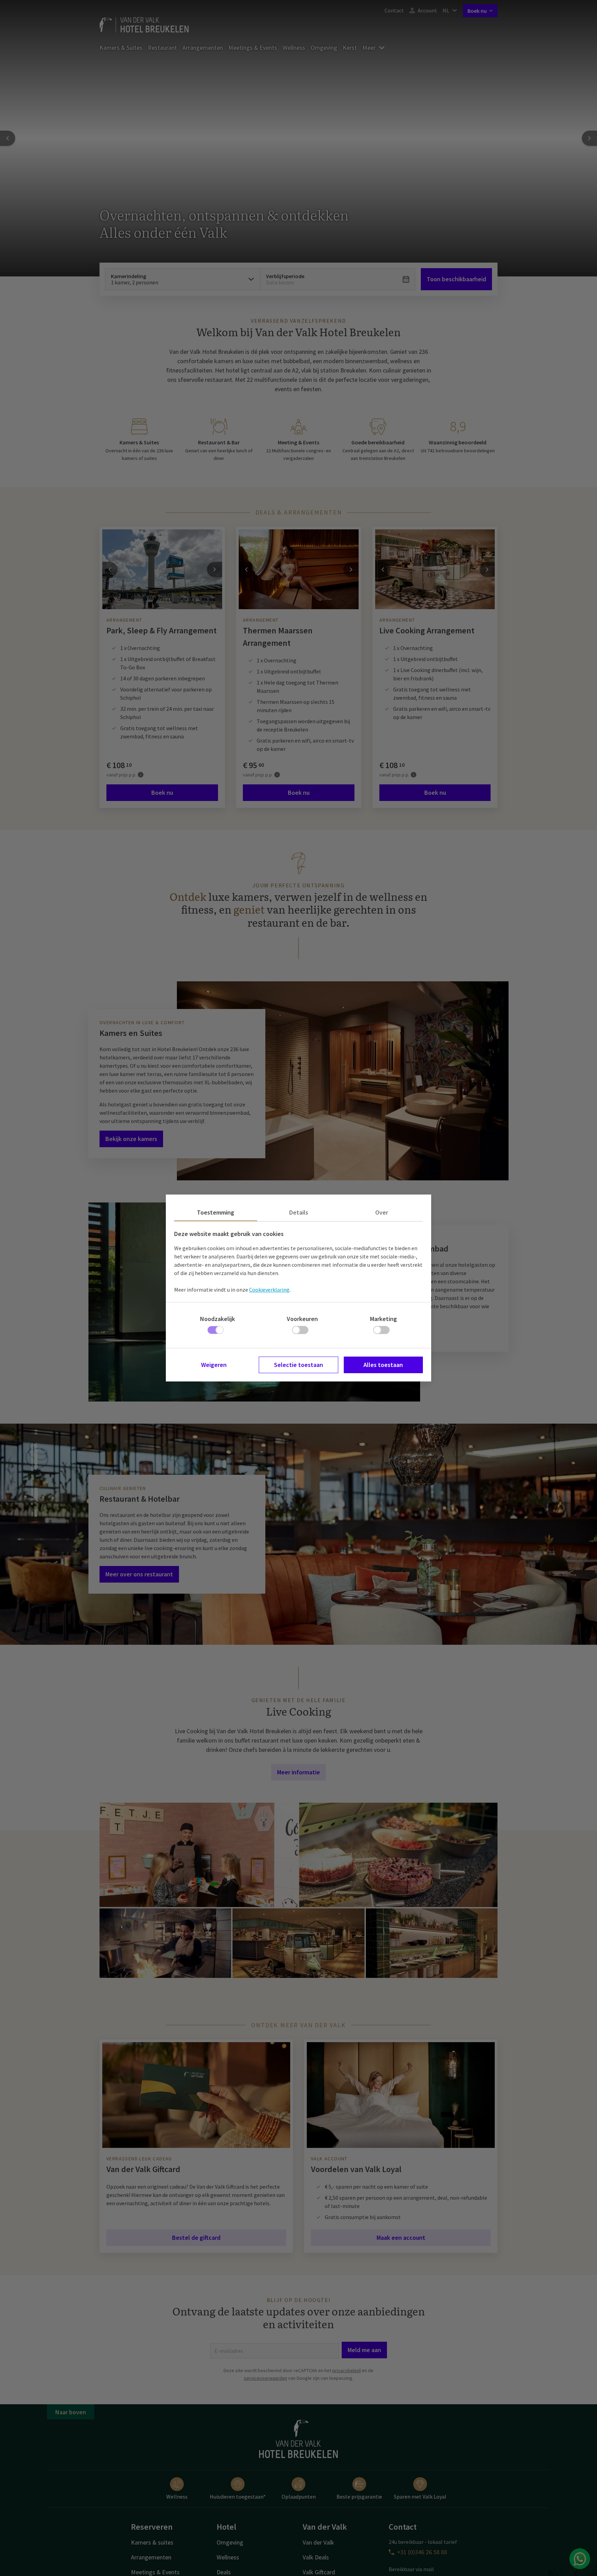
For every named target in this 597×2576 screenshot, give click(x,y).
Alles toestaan (383, 1365)
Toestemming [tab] (216, 1212)
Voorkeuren (302, 1319)
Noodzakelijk (217, 1319)
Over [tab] (382, 1212)
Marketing (383, 1319)
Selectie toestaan (298, 1365)
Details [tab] (299, 1212)
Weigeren (214, 1365)
